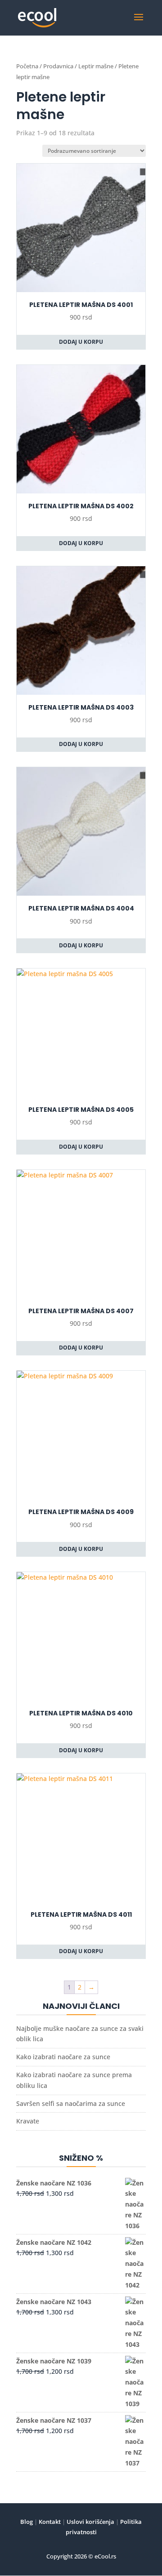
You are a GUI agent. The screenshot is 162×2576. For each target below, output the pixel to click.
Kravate (28, 2121)
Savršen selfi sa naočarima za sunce (71, 2103)
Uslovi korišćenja (90, 2522)
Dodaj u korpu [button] (81, 342)
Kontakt (49, 2522)
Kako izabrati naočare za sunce (63, 2057)
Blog (27, 2522)
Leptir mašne (96, 66)
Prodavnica (58, 66)
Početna (27, 66)
